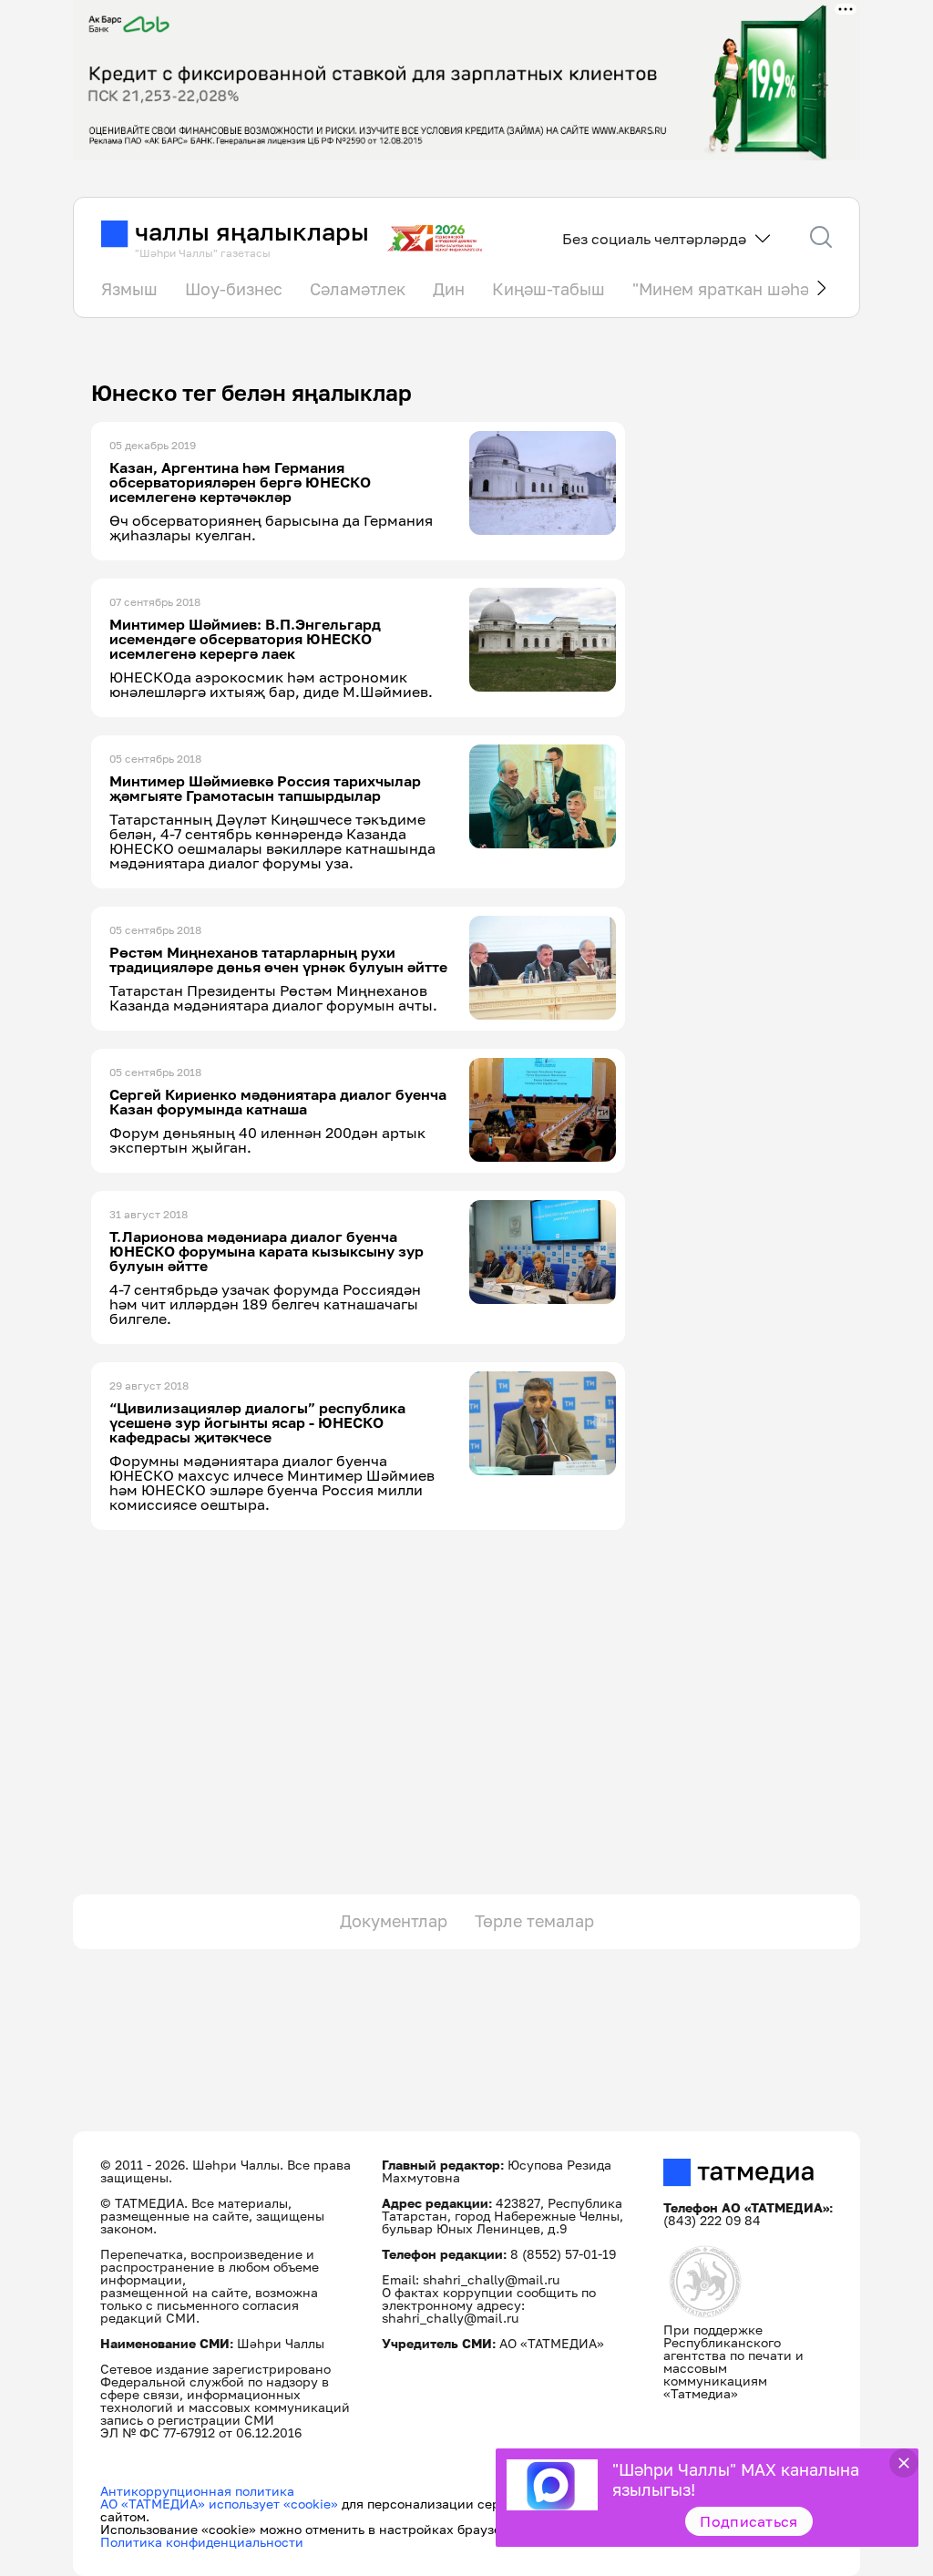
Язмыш (129, 289)
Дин (449, 289)
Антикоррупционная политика (197, 2491)
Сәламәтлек (358, 289)
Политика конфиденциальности (202, 2542)
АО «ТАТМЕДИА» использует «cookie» (219, 2504)
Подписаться (749, 2521)
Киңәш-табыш (549, 289)
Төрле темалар (534, 1921)
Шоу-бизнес (234, 289)
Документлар (394, 1921)
